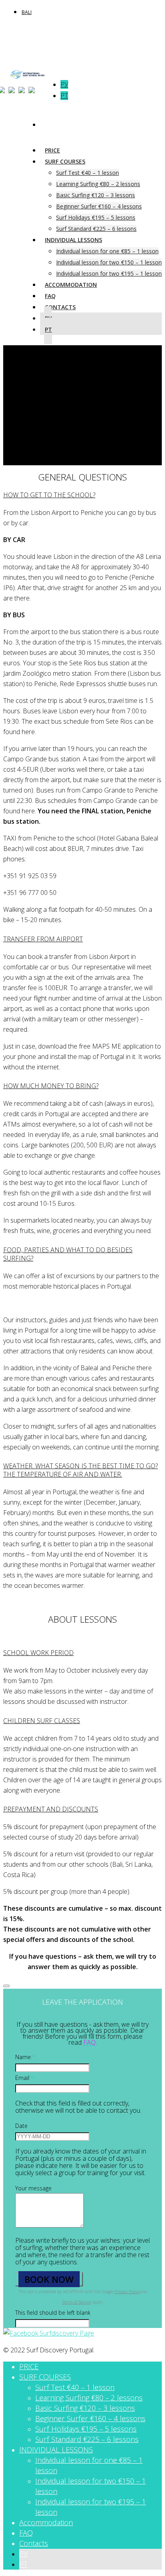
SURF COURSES (65, 161)
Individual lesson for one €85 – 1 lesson (107, 251)
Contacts (60, 307)
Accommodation (71, 285)
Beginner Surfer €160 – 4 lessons (99, 206)
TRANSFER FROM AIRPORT (43, 939)
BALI (27, 12)
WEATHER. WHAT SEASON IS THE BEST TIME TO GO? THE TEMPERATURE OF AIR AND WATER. (80, 1470)
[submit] (6, 1986)
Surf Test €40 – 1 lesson (88, 173)
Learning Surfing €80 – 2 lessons (98, 184)
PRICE (29, 2366)
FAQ (26, 2533)
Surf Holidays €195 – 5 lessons (96, 217)
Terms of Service (76, 2302)
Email (25, 2078)
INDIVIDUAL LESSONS (73, 240)
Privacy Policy (127, 2292)
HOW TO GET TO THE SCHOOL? (49, 495)
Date (21, 2126)
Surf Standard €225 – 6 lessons (87, 2439)
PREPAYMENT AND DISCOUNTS (51, 1809)
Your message (33, 2188)
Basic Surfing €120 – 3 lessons (96, 195)
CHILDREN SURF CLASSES (42, 1721)
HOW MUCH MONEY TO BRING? (51, 1086)
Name (26, 2057)
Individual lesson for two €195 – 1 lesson (109, 273)
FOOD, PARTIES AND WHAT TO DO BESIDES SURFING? (68, 1254)
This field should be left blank (53, 2313)
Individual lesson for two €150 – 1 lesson (109, 262)
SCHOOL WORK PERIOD (38, 1653)
